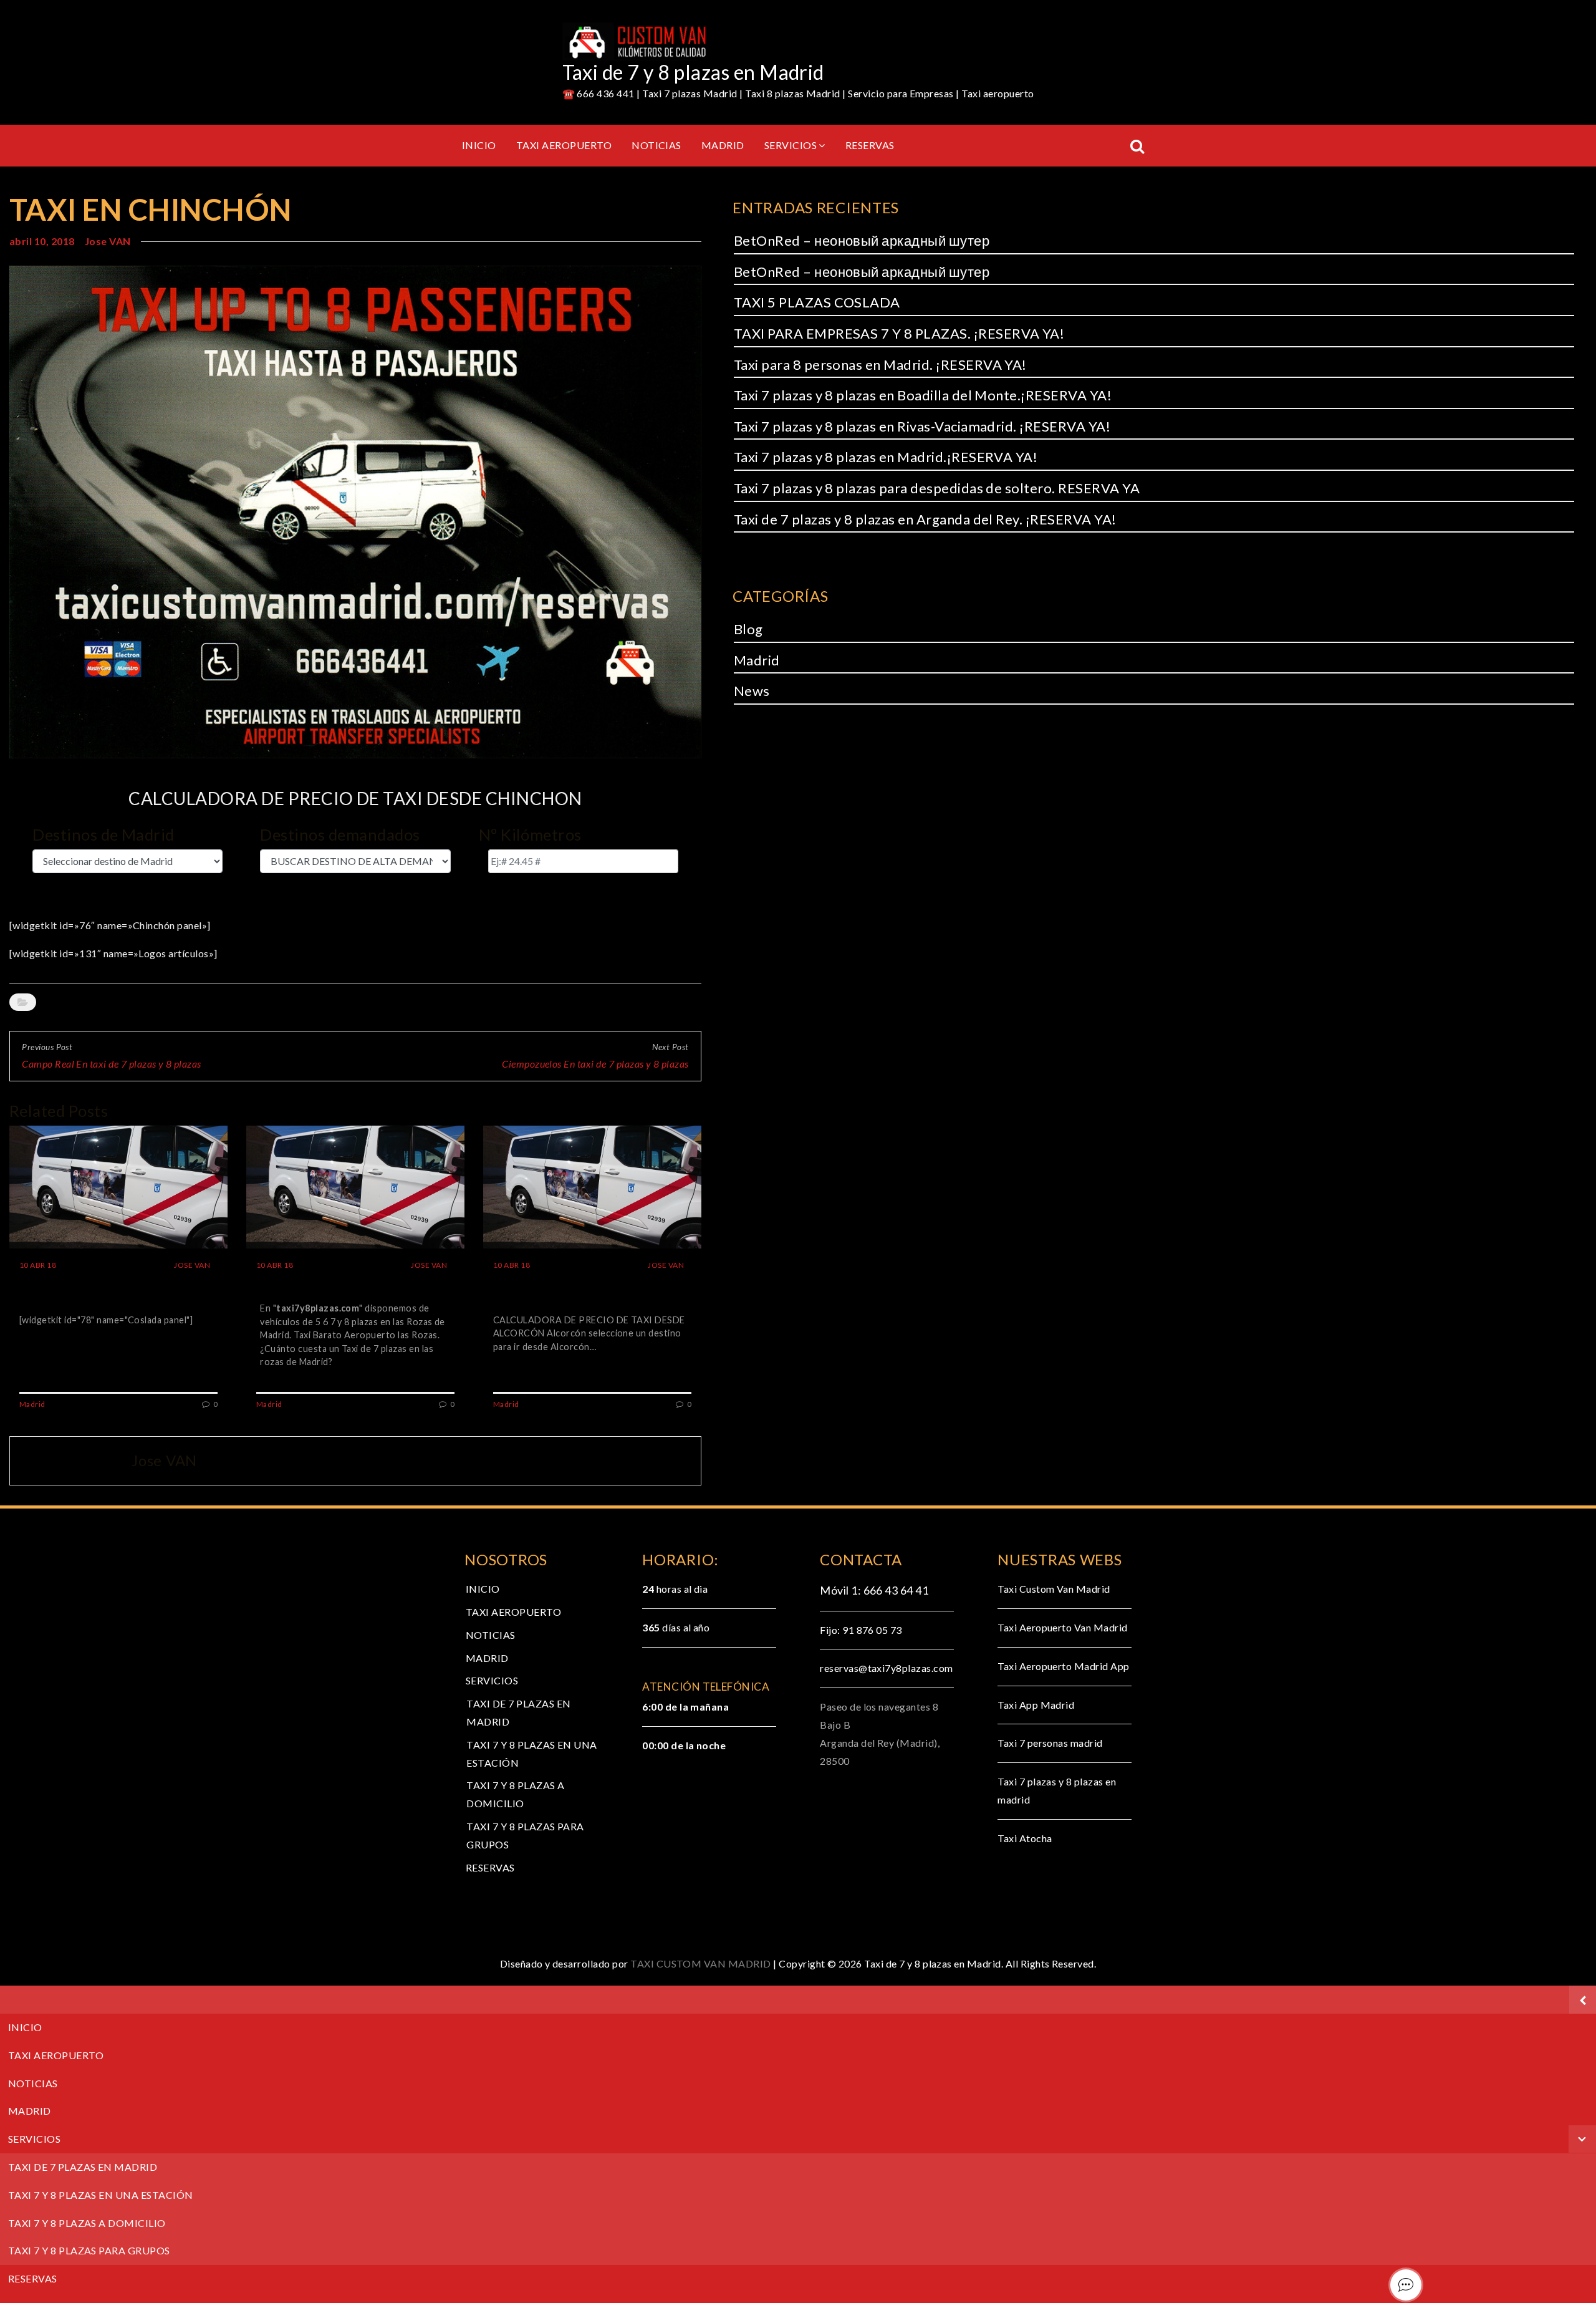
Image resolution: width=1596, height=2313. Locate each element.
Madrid (61, 1002)
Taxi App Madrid (1036, 1705)
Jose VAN (108, 241)
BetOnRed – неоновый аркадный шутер (862, 240)
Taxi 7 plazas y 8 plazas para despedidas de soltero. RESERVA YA (937, 488)
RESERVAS (870, 145)
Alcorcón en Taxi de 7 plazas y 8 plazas (587, 1290)
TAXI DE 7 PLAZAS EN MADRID (83, 2167)
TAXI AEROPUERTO (564, 145)
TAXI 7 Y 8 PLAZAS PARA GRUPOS (89, 2250)
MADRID (723, 145)
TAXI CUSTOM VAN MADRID (702, 1963)
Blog (748, 629)
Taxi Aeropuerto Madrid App (1063, 1666)
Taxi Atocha (1025, 1838)
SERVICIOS (791, 145)
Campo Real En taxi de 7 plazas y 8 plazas (112, 1064)
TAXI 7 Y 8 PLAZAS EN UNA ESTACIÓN (101, 2195)
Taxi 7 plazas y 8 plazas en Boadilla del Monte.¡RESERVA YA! (923, 395)
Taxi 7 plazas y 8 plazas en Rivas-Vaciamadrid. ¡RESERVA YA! (922, 426)
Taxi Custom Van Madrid (1054, 1589)
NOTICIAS (656, 145)
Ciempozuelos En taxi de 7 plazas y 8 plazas (595, 1064)
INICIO (479, 145)
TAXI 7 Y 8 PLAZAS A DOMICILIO (87, 2223)
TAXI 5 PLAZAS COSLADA (817, 302)
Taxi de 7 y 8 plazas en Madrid (693, 72)
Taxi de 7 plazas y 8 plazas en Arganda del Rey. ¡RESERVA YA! (925, 519)
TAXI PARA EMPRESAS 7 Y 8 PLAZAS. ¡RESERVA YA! (899, 333)
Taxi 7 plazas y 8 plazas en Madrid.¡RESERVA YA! (886, 457)
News (752, 691)
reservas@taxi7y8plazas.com (886, 1668)
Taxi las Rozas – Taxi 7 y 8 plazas (351, 1282)
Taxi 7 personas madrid (1050, 1743)
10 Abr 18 (38, 1265)
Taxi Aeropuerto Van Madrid (1062, 1627)
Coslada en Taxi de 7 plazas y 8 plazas (110, 1290)
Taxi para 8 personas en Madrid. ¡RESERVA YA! (880, 365)
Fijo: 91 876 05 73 (861, 1630)
